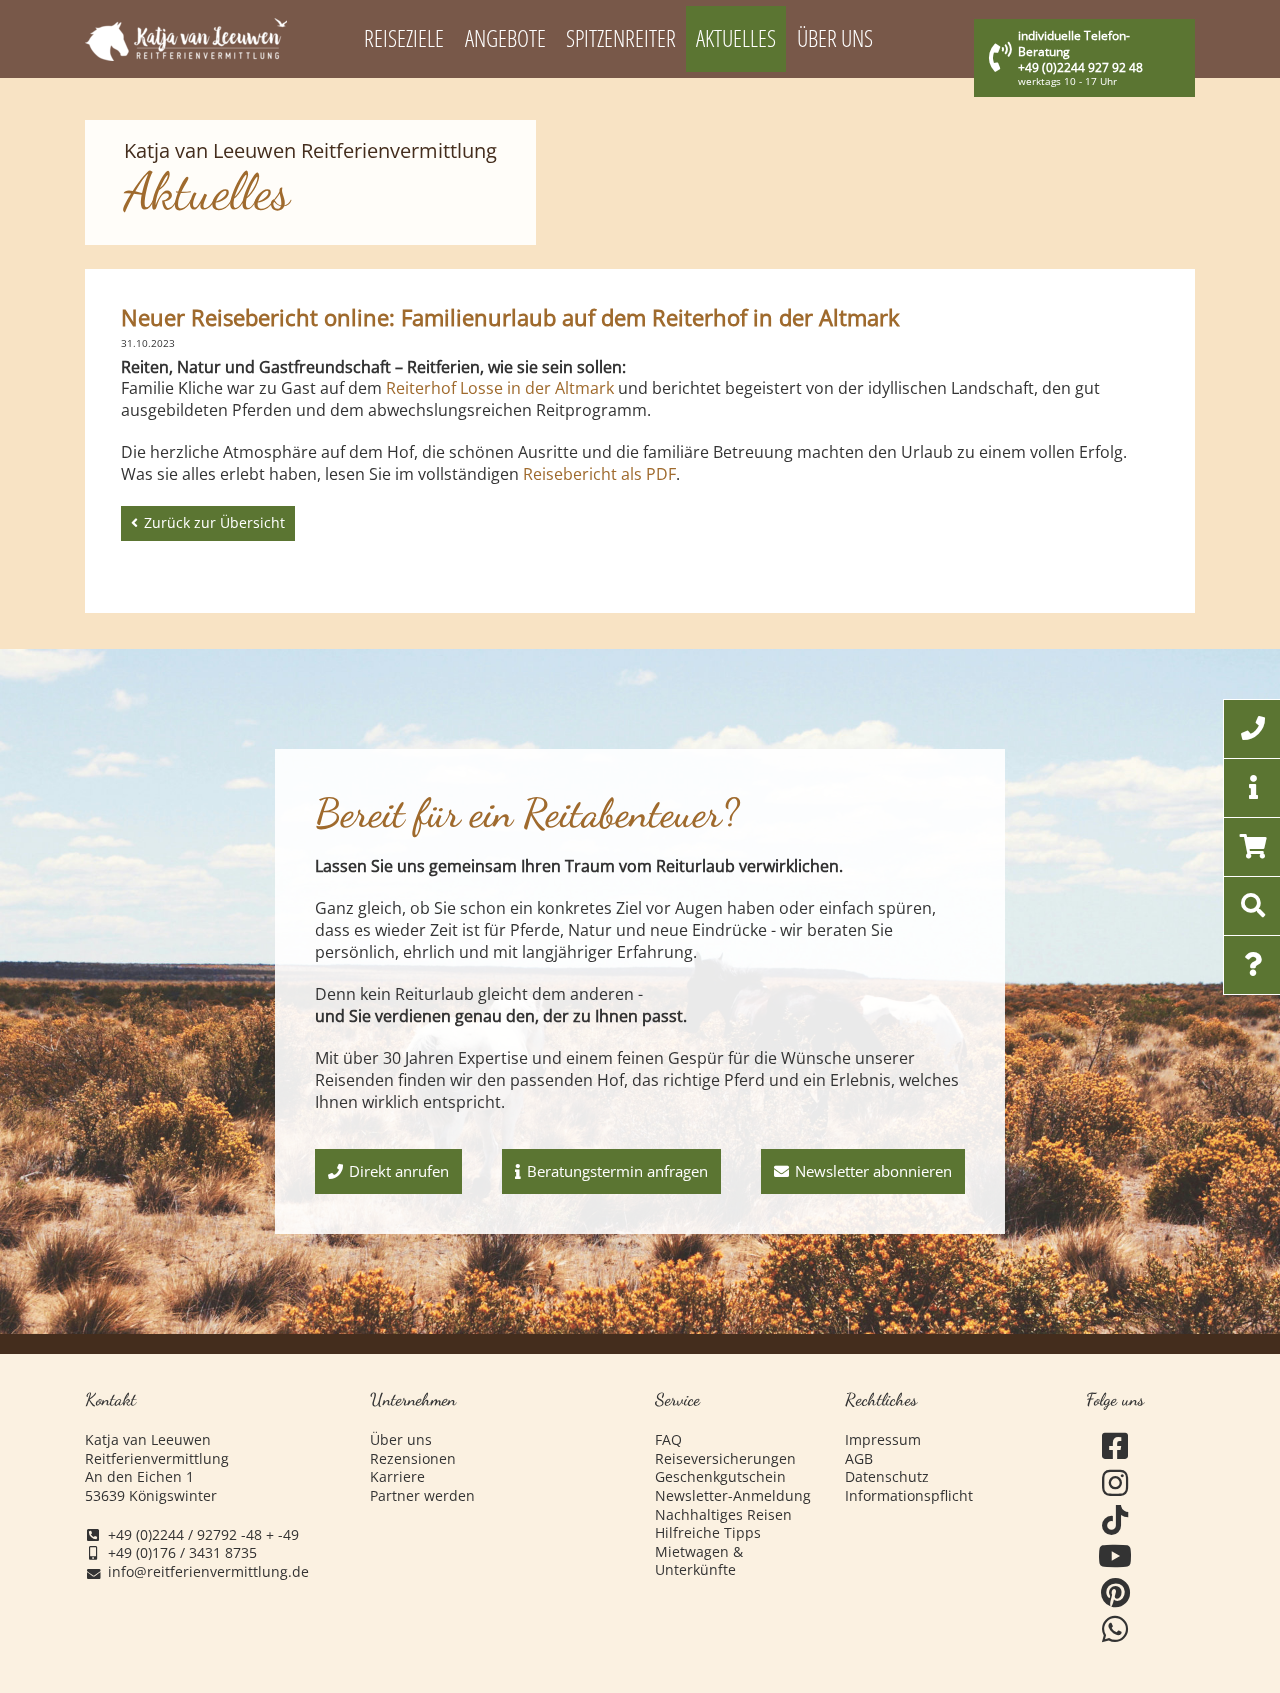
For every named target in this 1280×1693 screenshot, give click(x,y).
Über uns (401, 1440)
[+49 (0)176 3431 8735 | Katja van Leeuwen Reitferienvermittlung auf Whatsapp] (1115, 1629)
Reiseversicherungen (725, 1459)
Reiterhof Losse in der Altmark (500, 388)
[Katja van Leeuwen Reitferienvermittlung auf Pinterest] (1115, 1593)
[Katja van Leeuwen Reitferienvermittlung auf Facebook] (1115, 1446)
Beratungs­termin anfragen (617, 1171)
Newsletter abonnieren (873, 1171)
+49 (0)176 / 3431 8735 (182, 1553)
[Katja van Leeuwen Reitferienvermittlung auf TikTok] (1115, 1520)
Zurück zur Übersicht (214, 522)
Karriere (397, 1477)
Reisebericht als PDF (599, 474)
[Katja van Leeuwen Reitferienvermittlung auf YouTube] (1115, 1556)
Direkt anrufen (399, 1171)
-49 (288, 1535)
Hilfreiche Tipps (708, 1533)
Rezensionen (413, 1459)
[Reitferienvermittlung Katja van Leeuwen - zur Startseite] (186, 39)
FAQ (668, 1440)
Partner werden (422, 1496)
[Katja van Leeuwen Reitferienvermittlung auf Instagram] (1115, 1483)
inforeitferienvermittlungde (208, 1572)
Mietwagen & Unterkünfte (699, 1561)
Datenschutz (887, 1477)
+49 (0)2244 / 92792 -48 (185, 1535)
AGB (859, 1459)
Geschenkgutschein (720, 1477)
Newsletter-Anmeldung (733, 1496)
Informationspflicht (909, 1496)
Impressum (883, 1440)
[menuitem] (404, 38)
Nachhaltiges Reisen (723, 1515)
